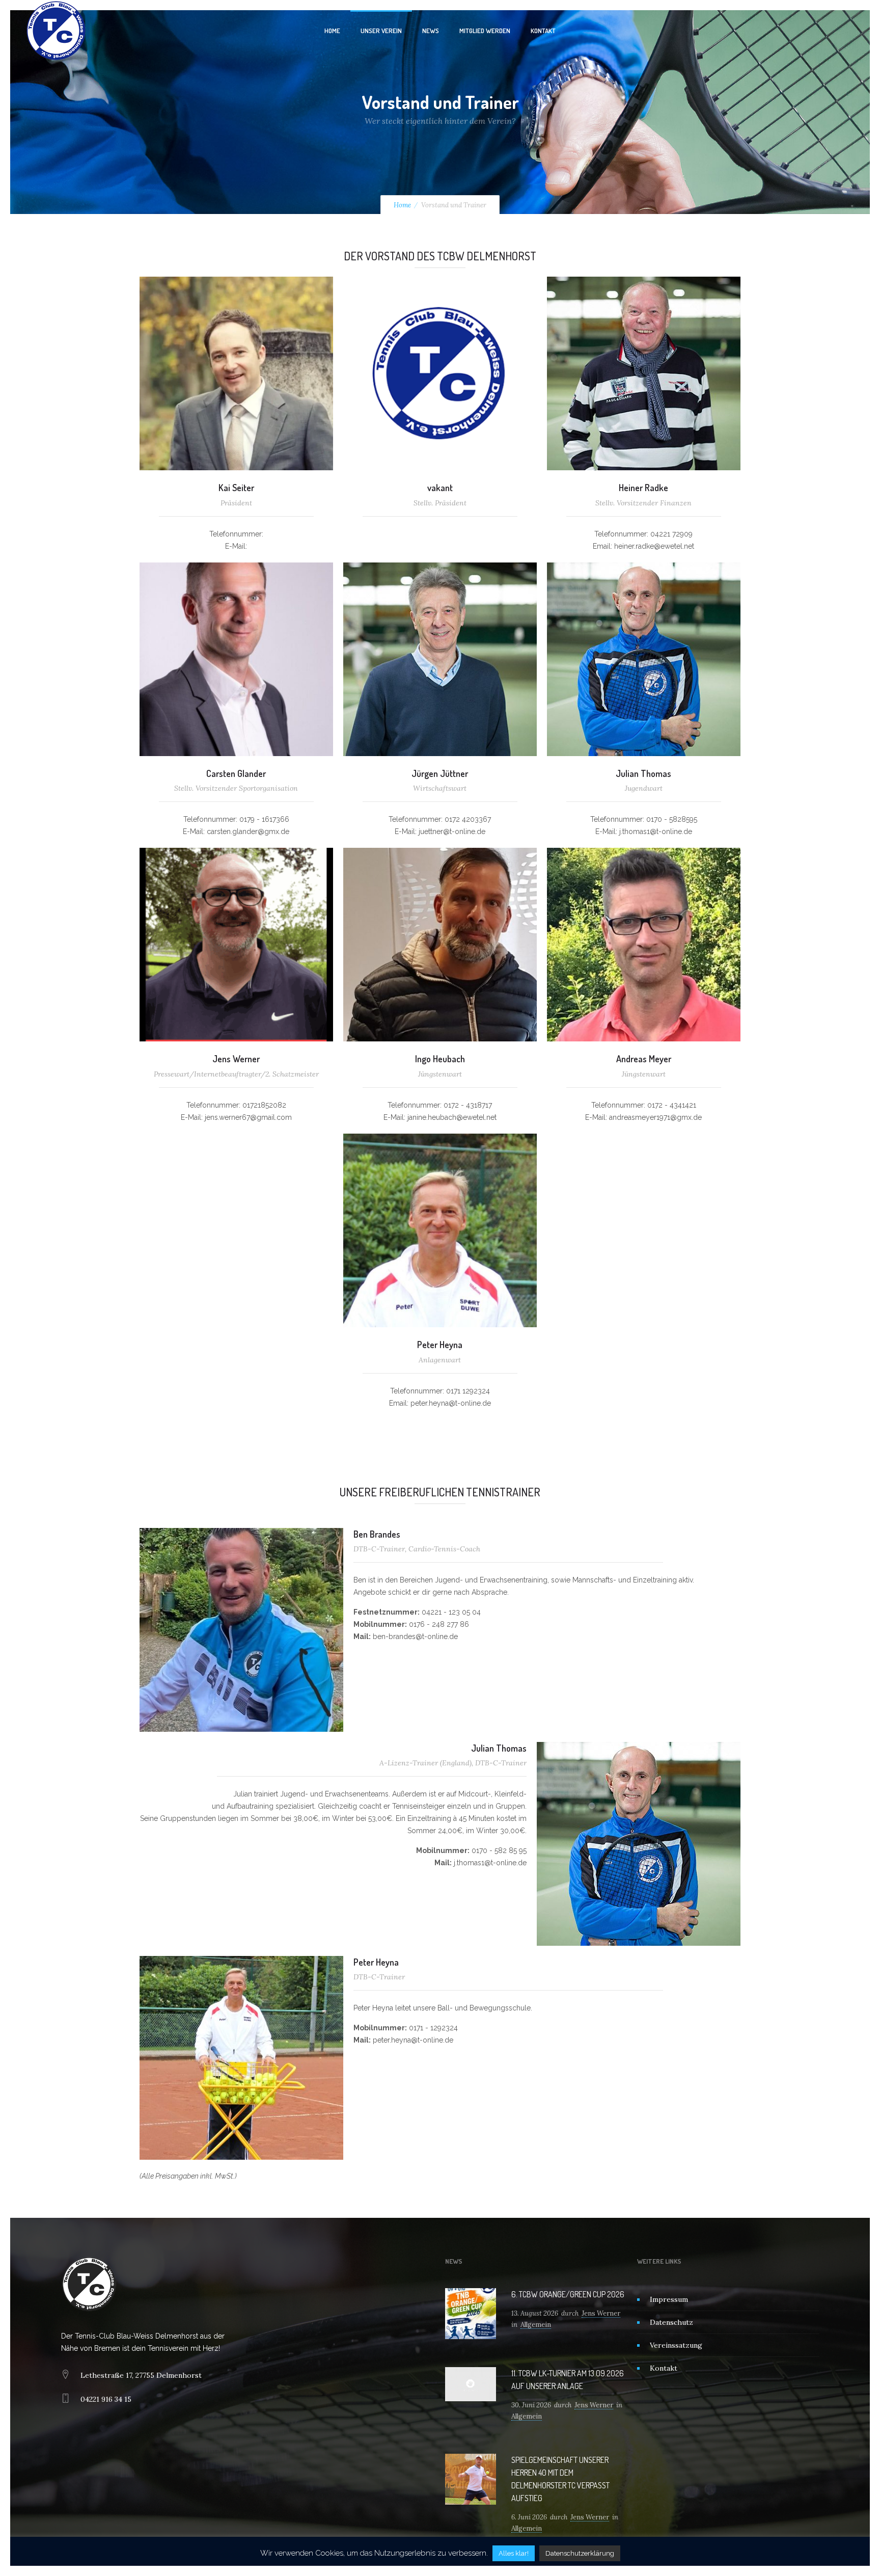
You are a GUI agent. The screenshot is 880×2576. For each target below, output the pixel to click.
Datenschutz (671, 2322)
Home (332, 31)
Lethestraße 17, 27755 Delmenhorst (141, 2375)
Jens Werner (601, 2313)
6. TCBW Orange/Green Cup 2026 (568, 2294)
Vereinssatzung (676, 2345)
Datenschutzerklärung (580, 2553)
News (431, 31)
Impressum (669, 2299)
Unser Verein (381, 31)
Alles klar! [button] (514, 2553)
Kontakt (543, 31)
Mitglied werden (485, 31)
